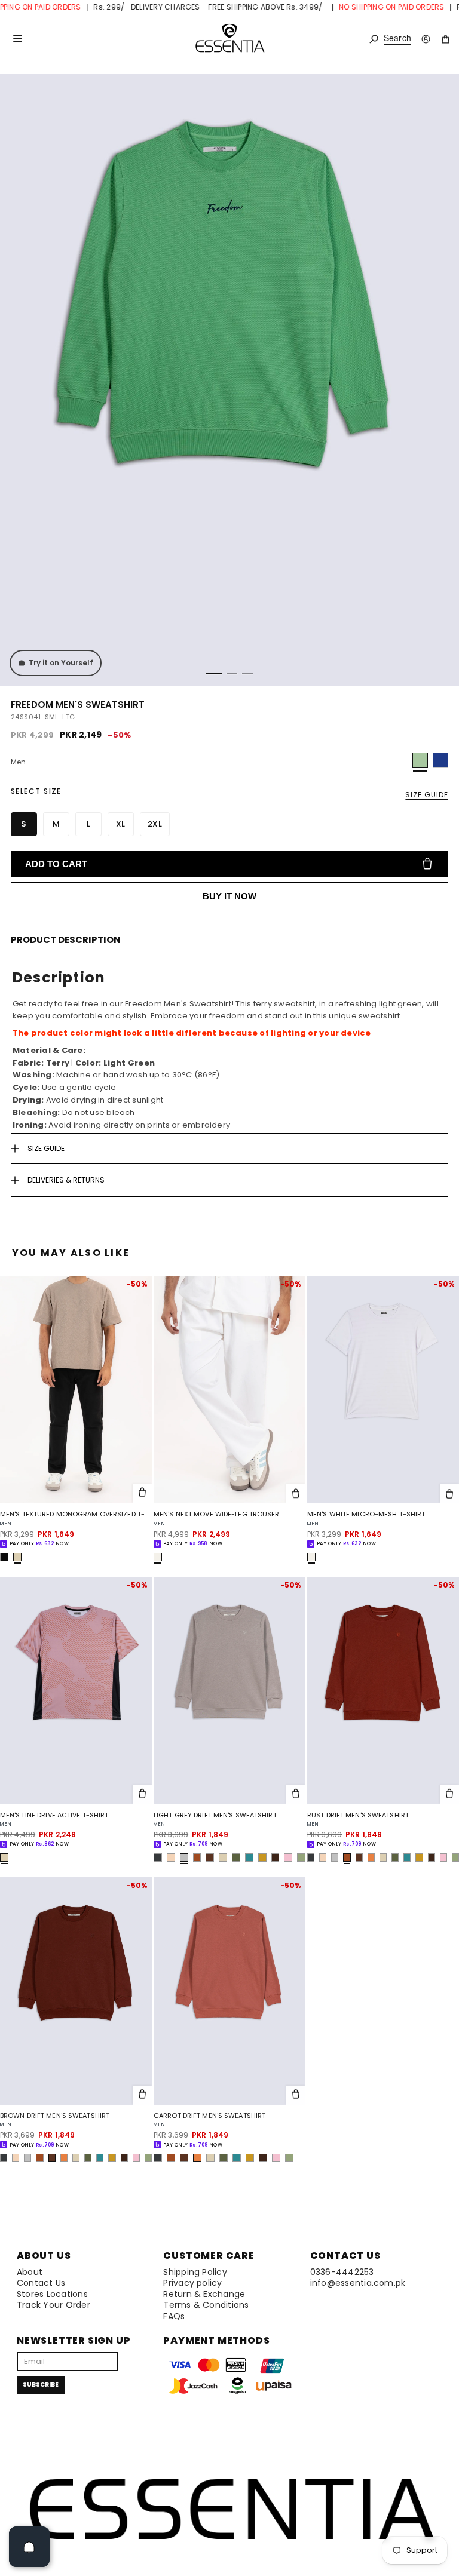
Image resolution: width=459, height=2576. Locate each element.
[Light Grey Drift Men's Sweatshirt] (229, 1691)
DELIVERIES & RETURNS (66, 1180)
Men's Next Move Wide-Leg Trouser (217, 1514)
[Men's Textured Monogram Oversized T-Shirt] (76, 1390)
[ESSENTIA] (229, 39)
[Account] (426, 39)
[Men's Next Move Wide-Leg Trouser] (229, 1390)
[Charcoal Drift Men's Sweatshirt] (158, 1857)
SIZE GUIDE (427, 795)
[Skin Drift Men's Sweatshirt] (171, 1857)
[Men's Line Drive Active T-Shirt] (76, 1691)
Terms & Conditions (206, 2305)
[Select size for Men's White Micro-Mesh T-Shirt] (449, 1494)
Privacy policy (192, 2283)
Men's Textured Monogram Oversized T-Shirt (76, 1514)
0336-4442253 (342, 2272)
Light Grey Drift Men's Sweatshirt (215, 1815)
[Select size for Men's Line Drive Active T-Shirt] (142, 1795)
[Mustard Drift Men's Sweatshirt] (262, 1857)
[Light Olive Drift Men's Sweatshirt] (301, 1857)
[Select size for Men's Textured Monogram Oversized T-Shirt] (142, 1494)
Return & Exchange (204, 2294)
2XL (155, 824)
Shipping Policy (195, 2272)
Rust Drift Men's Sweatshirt (358, 1815)
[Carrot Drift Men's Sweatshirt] (371, 1857)
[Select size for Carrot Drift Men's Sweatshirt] (296, 2095)
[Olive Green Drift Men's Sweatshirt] (236, 1857)
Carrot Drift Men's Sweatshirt (209, 2116)
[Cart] (446, 39)
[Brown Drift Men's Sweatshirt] (210, 1857)
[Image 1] (214, 674)
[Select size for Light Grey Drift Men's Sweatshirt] (296, 1795)
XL (121, 824)
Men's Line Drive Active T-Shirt (54, 1815)
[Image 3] (247, 674)
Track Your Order (53, 2305)
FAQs (174, 2316)
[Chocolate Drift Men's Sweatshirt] (276, 1857)
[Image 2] (232, 674)
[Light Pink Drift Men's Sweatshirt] (288, 1857)
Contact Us (41, 2283)
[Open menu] (17, 39)
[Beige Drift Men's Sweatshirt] (223, 1857)
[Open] (29, 2547)
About (30, 2272)
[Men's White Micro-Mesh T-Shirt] (383, 1390)
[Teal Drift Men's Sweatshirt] (249, 1857)
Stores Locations (52, 2294)
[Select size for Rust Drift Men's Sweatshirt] (449, 1795)
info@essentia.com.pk (358, 2283)
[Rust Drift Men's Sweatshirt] (197, 1857)
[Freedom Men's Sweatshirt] (440, 760)
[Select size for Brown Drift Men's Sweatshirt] (142, 2095)
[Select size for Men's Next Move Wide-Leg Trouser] (296, 1494)
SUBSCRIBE (41, 2385)
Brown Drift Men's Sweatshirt (55, 2116)
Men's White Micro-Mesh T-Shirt (366, 1514)
